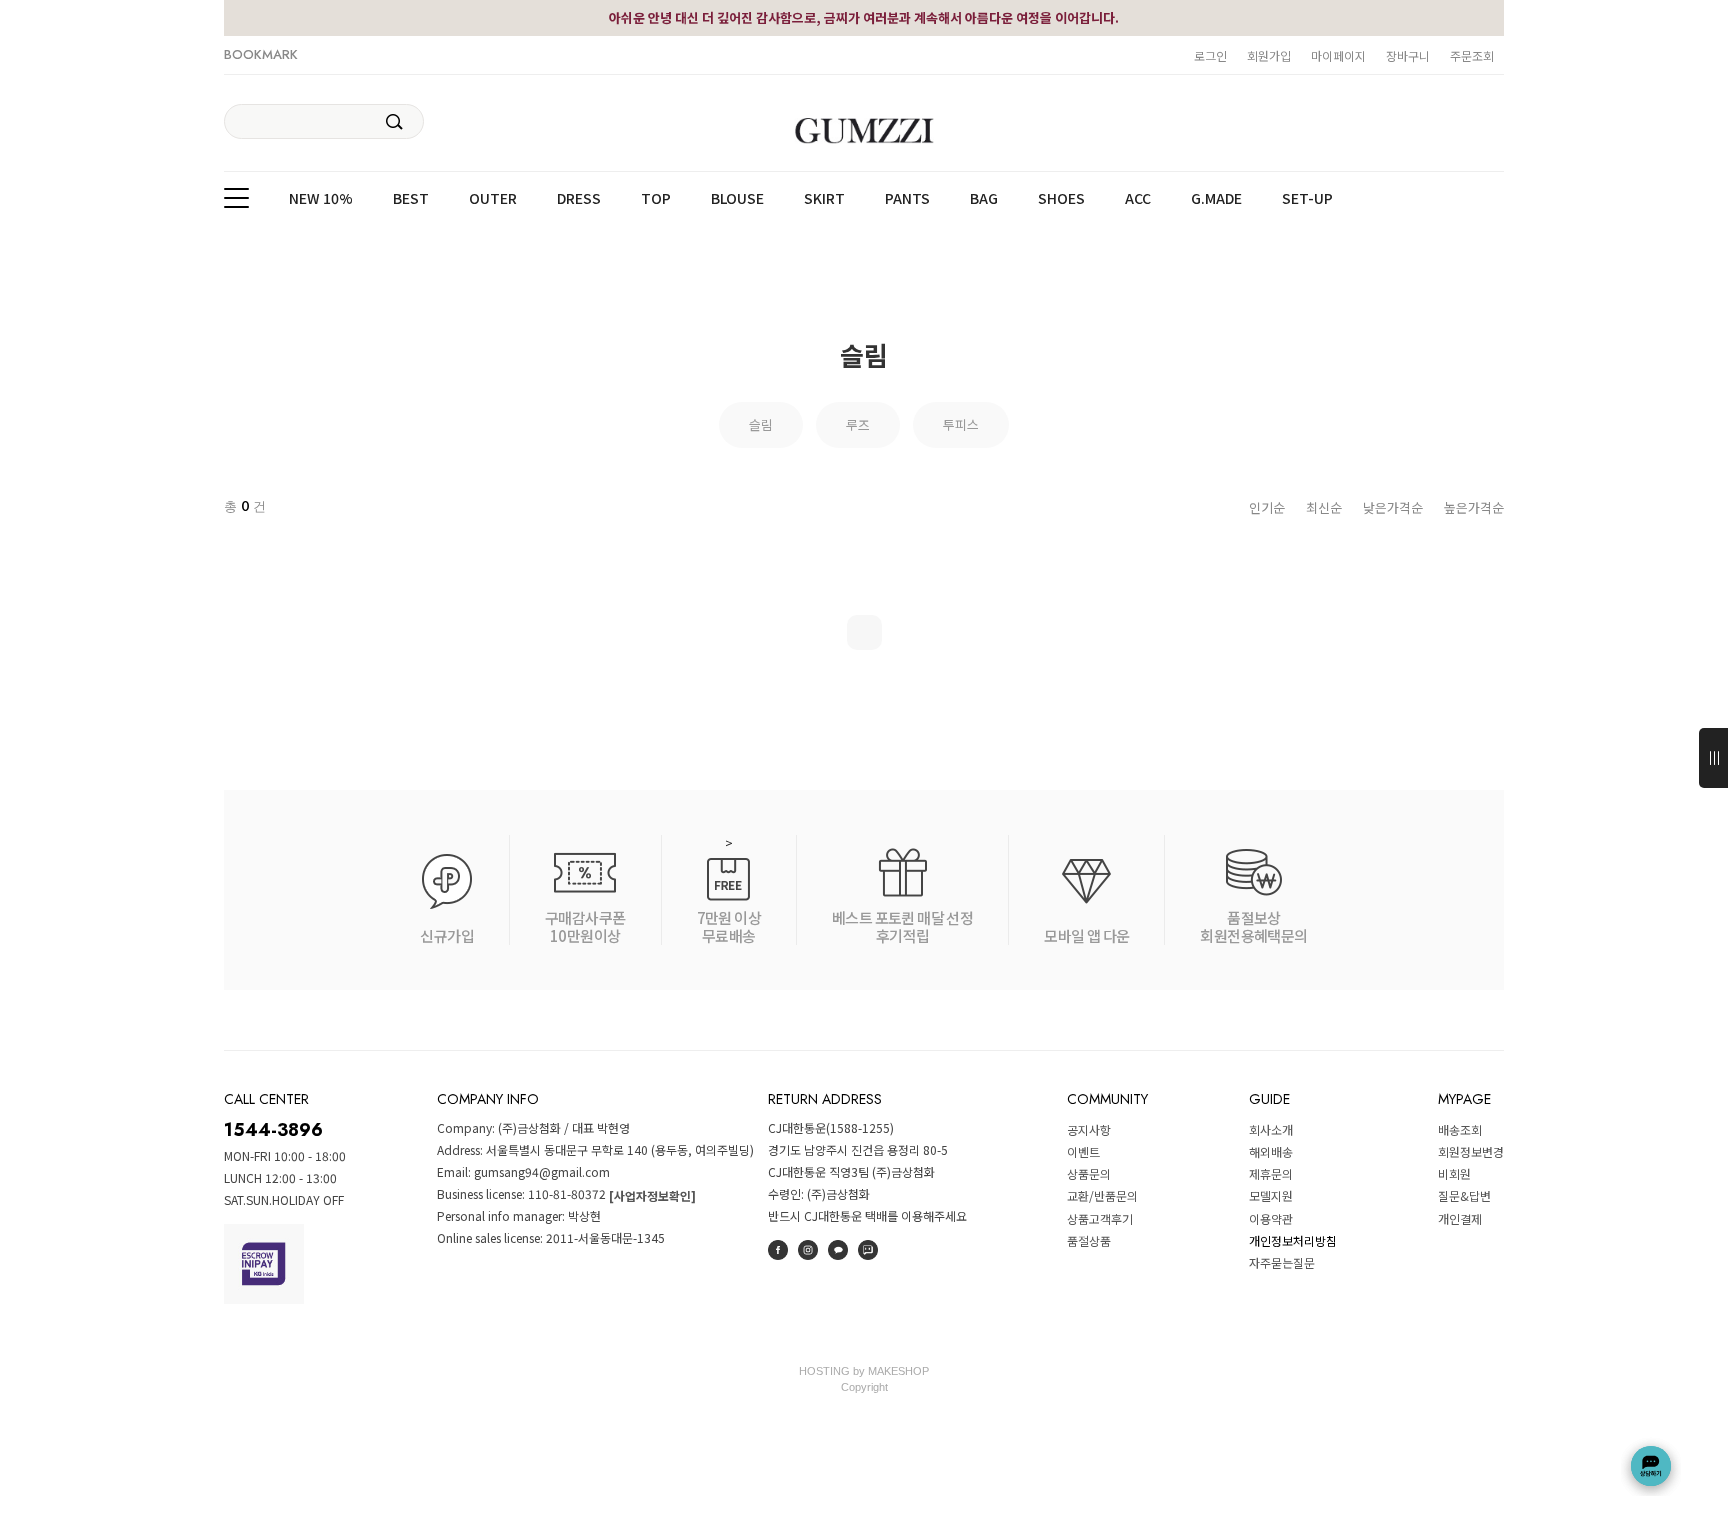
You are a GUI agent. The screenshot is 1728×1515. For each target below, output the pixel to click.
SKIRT (824, 199)
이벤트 (1083, 1151)
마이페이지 (1338, 55)
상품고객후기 (1100, 1218)
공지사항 (1089, 1129)
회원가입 (1269, 55)
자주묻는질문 (1282, 1262)
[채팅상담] (1651, 1466)
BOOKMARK (261, 54)
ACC (1138, 199)
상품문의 (1089, 1173)
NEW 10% (321, 199)
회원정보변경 (1471, 1151)
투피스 (961, 424)
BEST (411, 199)
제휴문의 (1271, 1173)
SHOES (1061, 199)
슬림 (761, 424)
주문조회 (1472, 55)
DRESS (579, 199)
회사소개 (1271, 1129)
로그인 (1210, 55)
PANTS (907, 199)
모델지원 (1271, 1196)
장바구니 (1408, 55)
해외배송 (1271, 1151)
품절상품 (1089, 1240)
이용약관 (1271, 1218)
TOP (656, 199)
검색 (394, 122)
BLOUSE (737, 199)
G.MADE (1216, 199)
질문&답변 (1464, 1196)
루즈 (858, 424)
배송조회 (1460, 1129)
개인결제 (1460, 1218)
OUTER (493, 199)
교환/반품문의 (1102, 1196)
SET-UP (1307, 199)
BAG (984, 199)
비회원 (1454, 1173)
